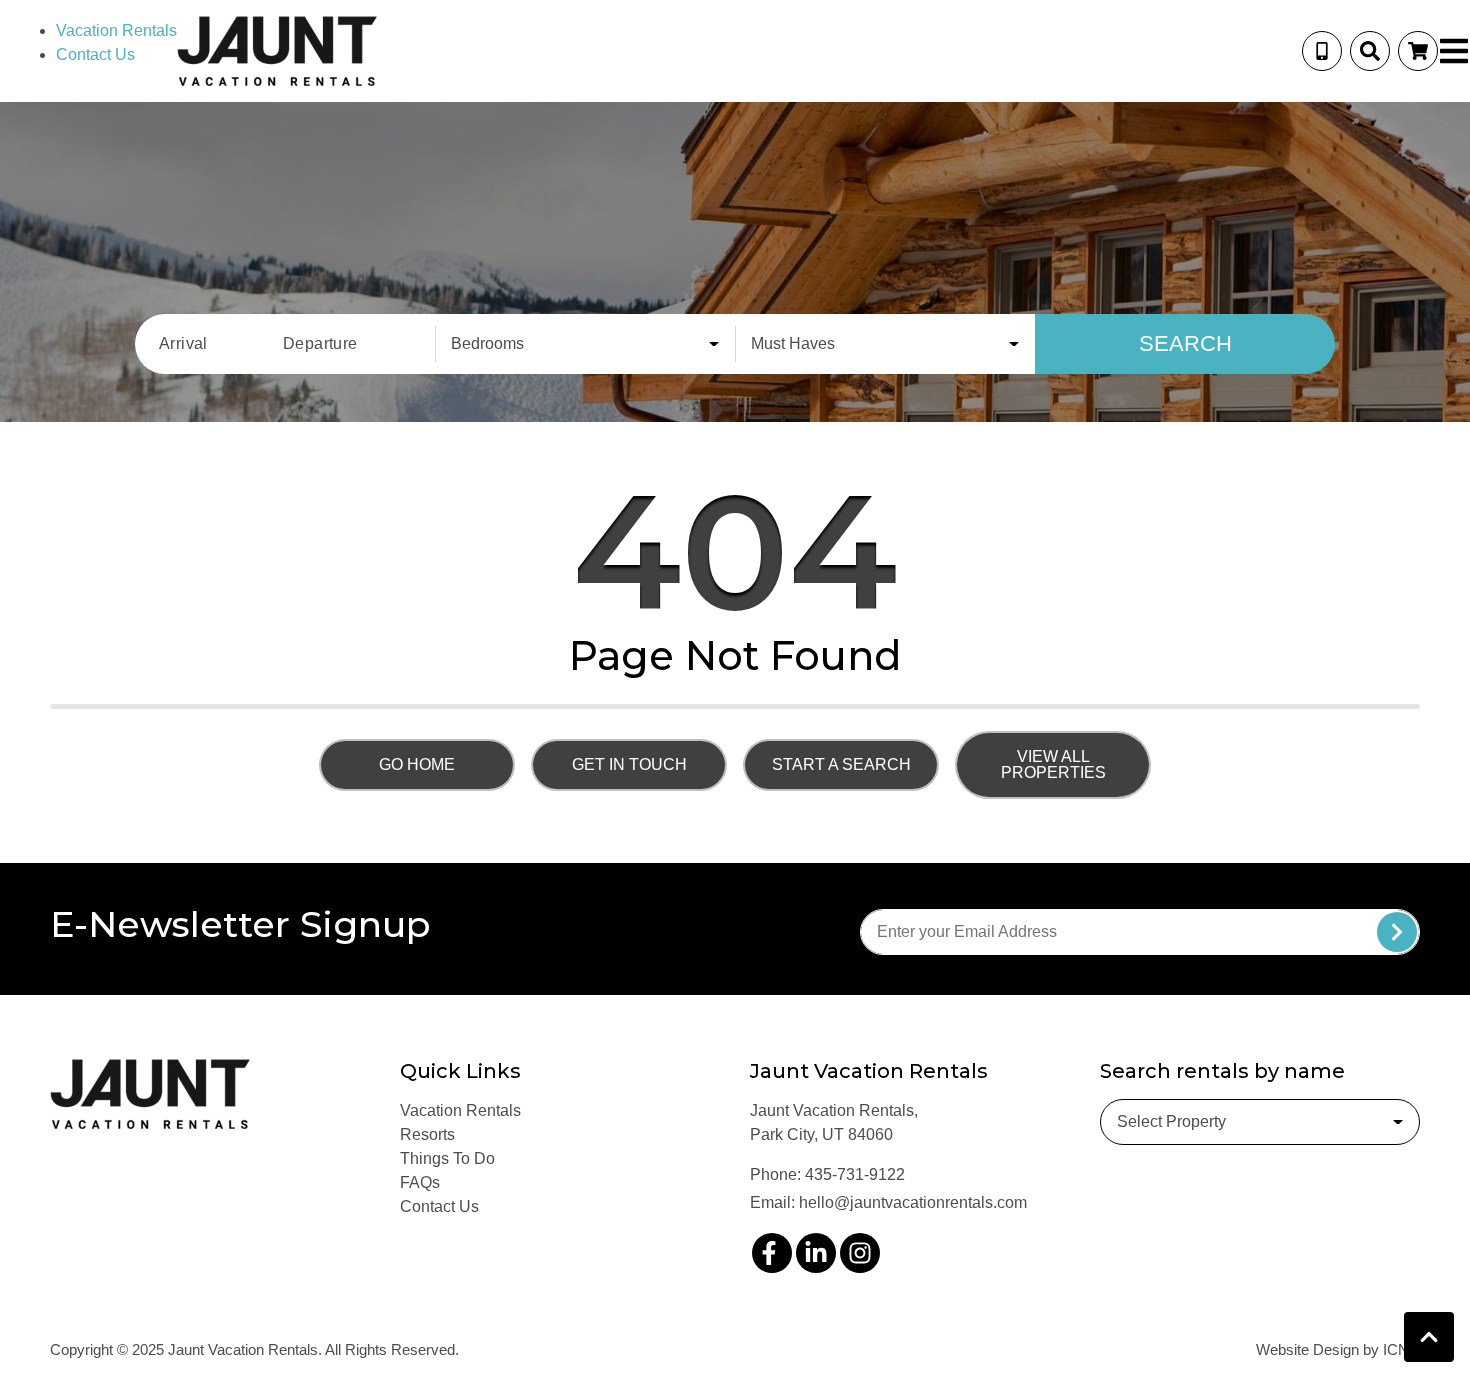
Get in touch (629, 764)
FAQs (420, 1182)
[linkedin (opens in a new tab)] (816, 1253)
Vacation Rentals (116, 30)
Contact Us (95, 54)
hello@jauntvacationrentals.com (913, 1202)
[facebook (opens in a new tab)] (772, 1253)
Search (1185, 343)
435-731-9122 (855, 1174)
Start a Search (841, 764)
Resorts (427, 1134)
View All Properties (1053, 764)
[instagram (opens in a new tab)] (860, 1253)
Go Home (417, 764)
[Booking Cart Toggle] (1418, 51)
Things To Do (447, 1158)
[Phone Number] (1322, 51)
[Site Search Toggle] (1370, 51)
